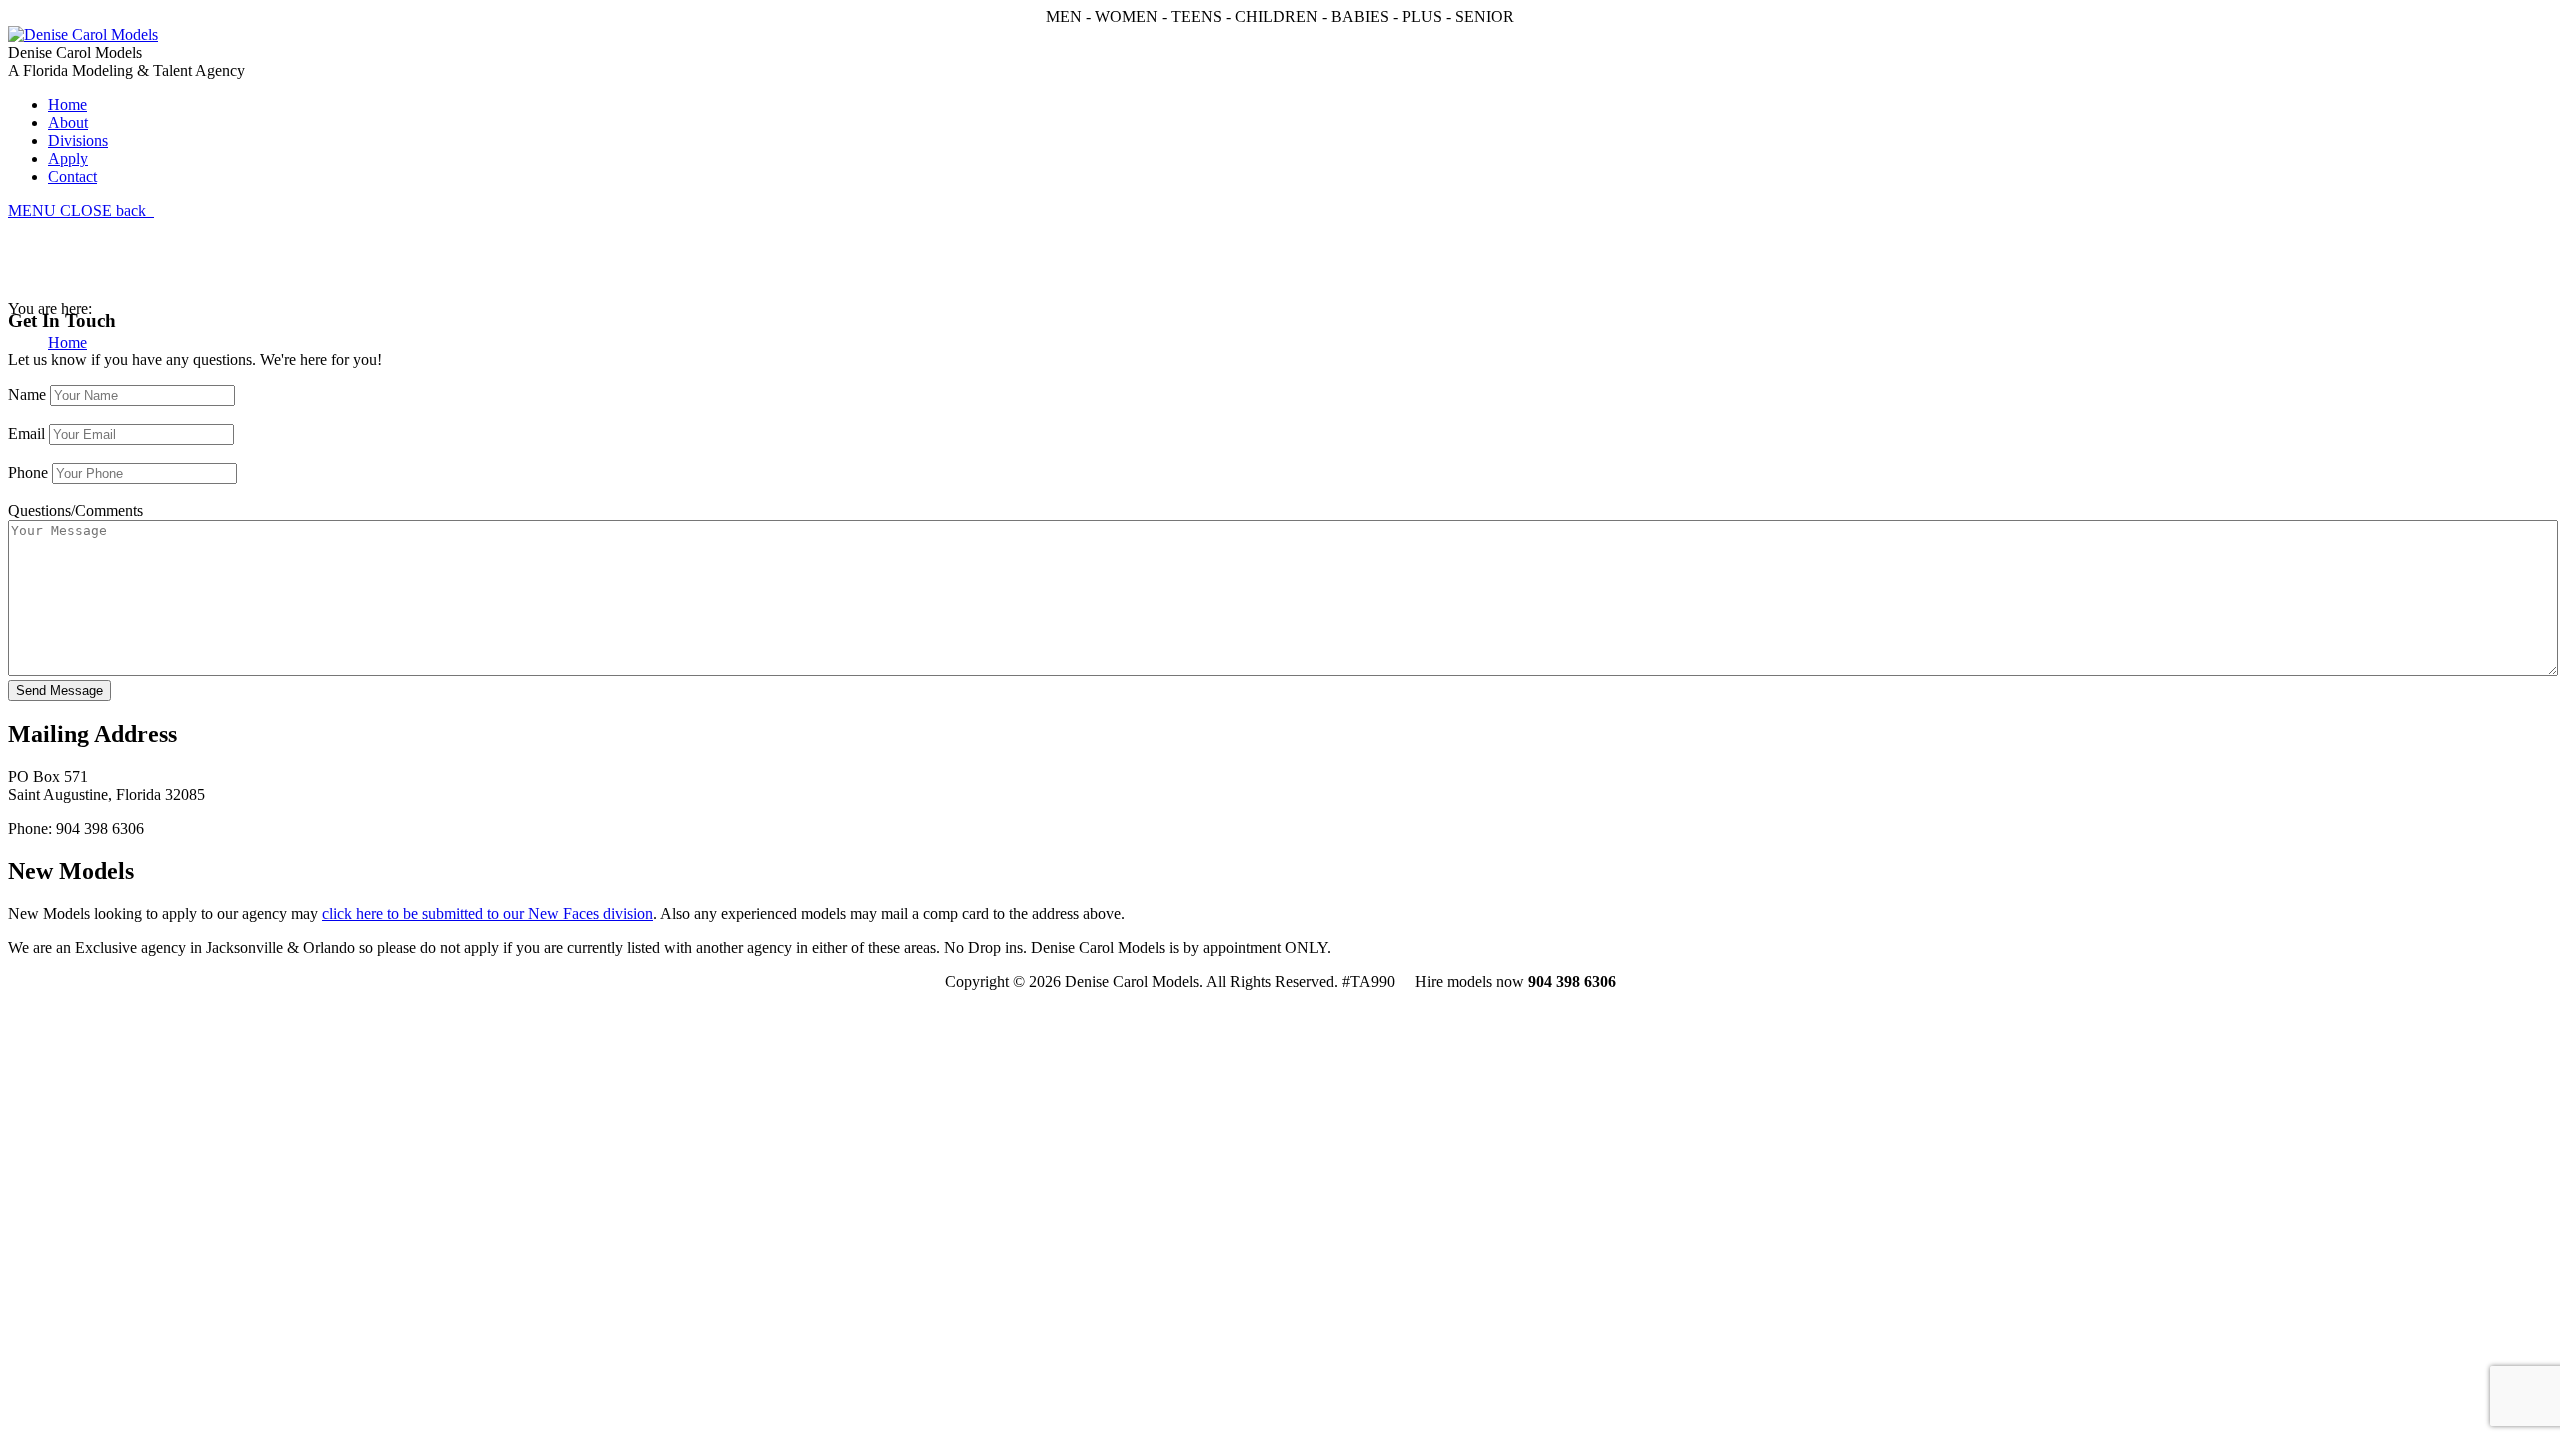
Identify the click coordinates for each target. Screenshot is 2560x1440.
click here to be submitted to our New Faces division (487, 913)
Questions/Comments (75, 510)
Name (27, 394)
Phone (28, 472)
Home (67, 342)
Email (26, 433)
